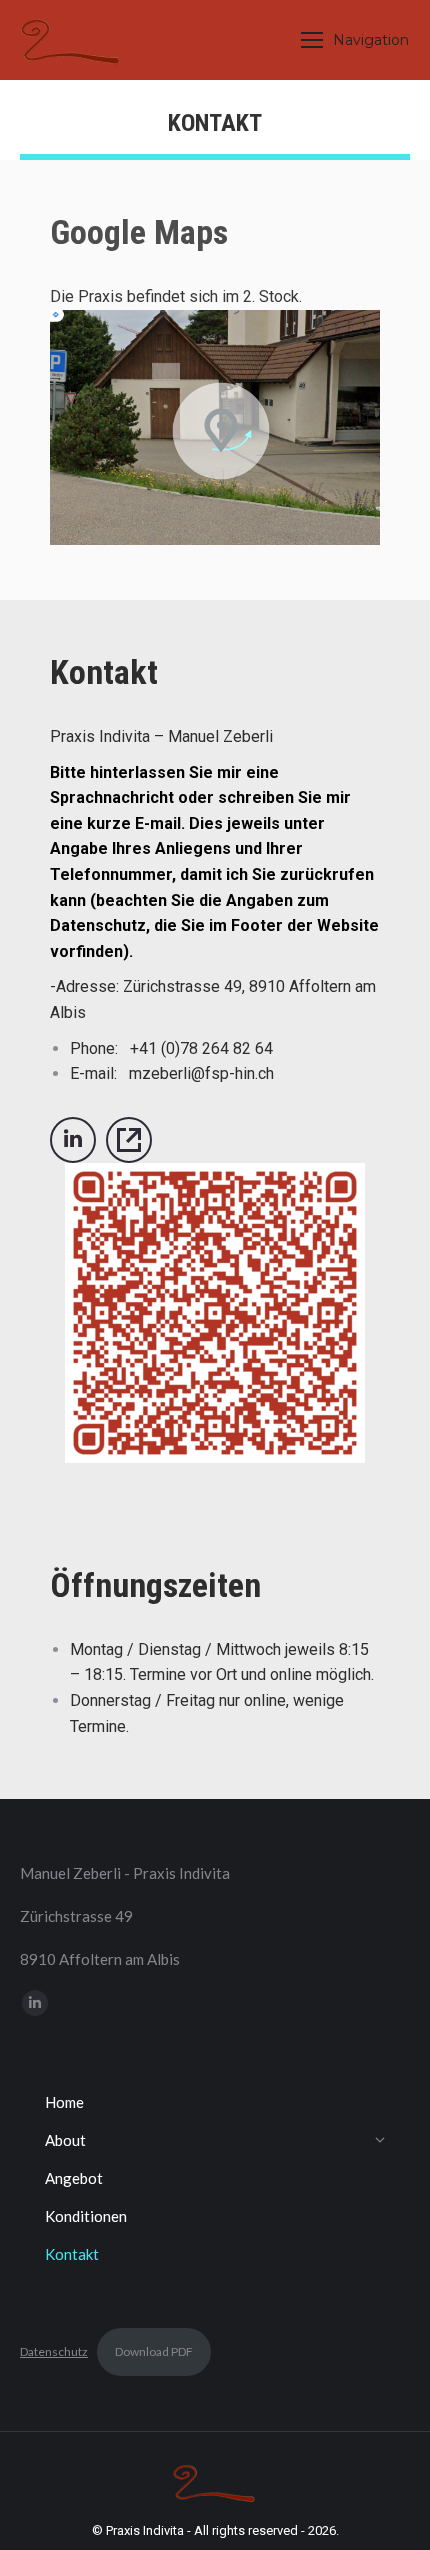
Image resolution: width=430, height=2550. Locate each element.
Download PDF (154, 2351)
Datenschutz (54, 2351)
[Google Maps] (221, 431)
